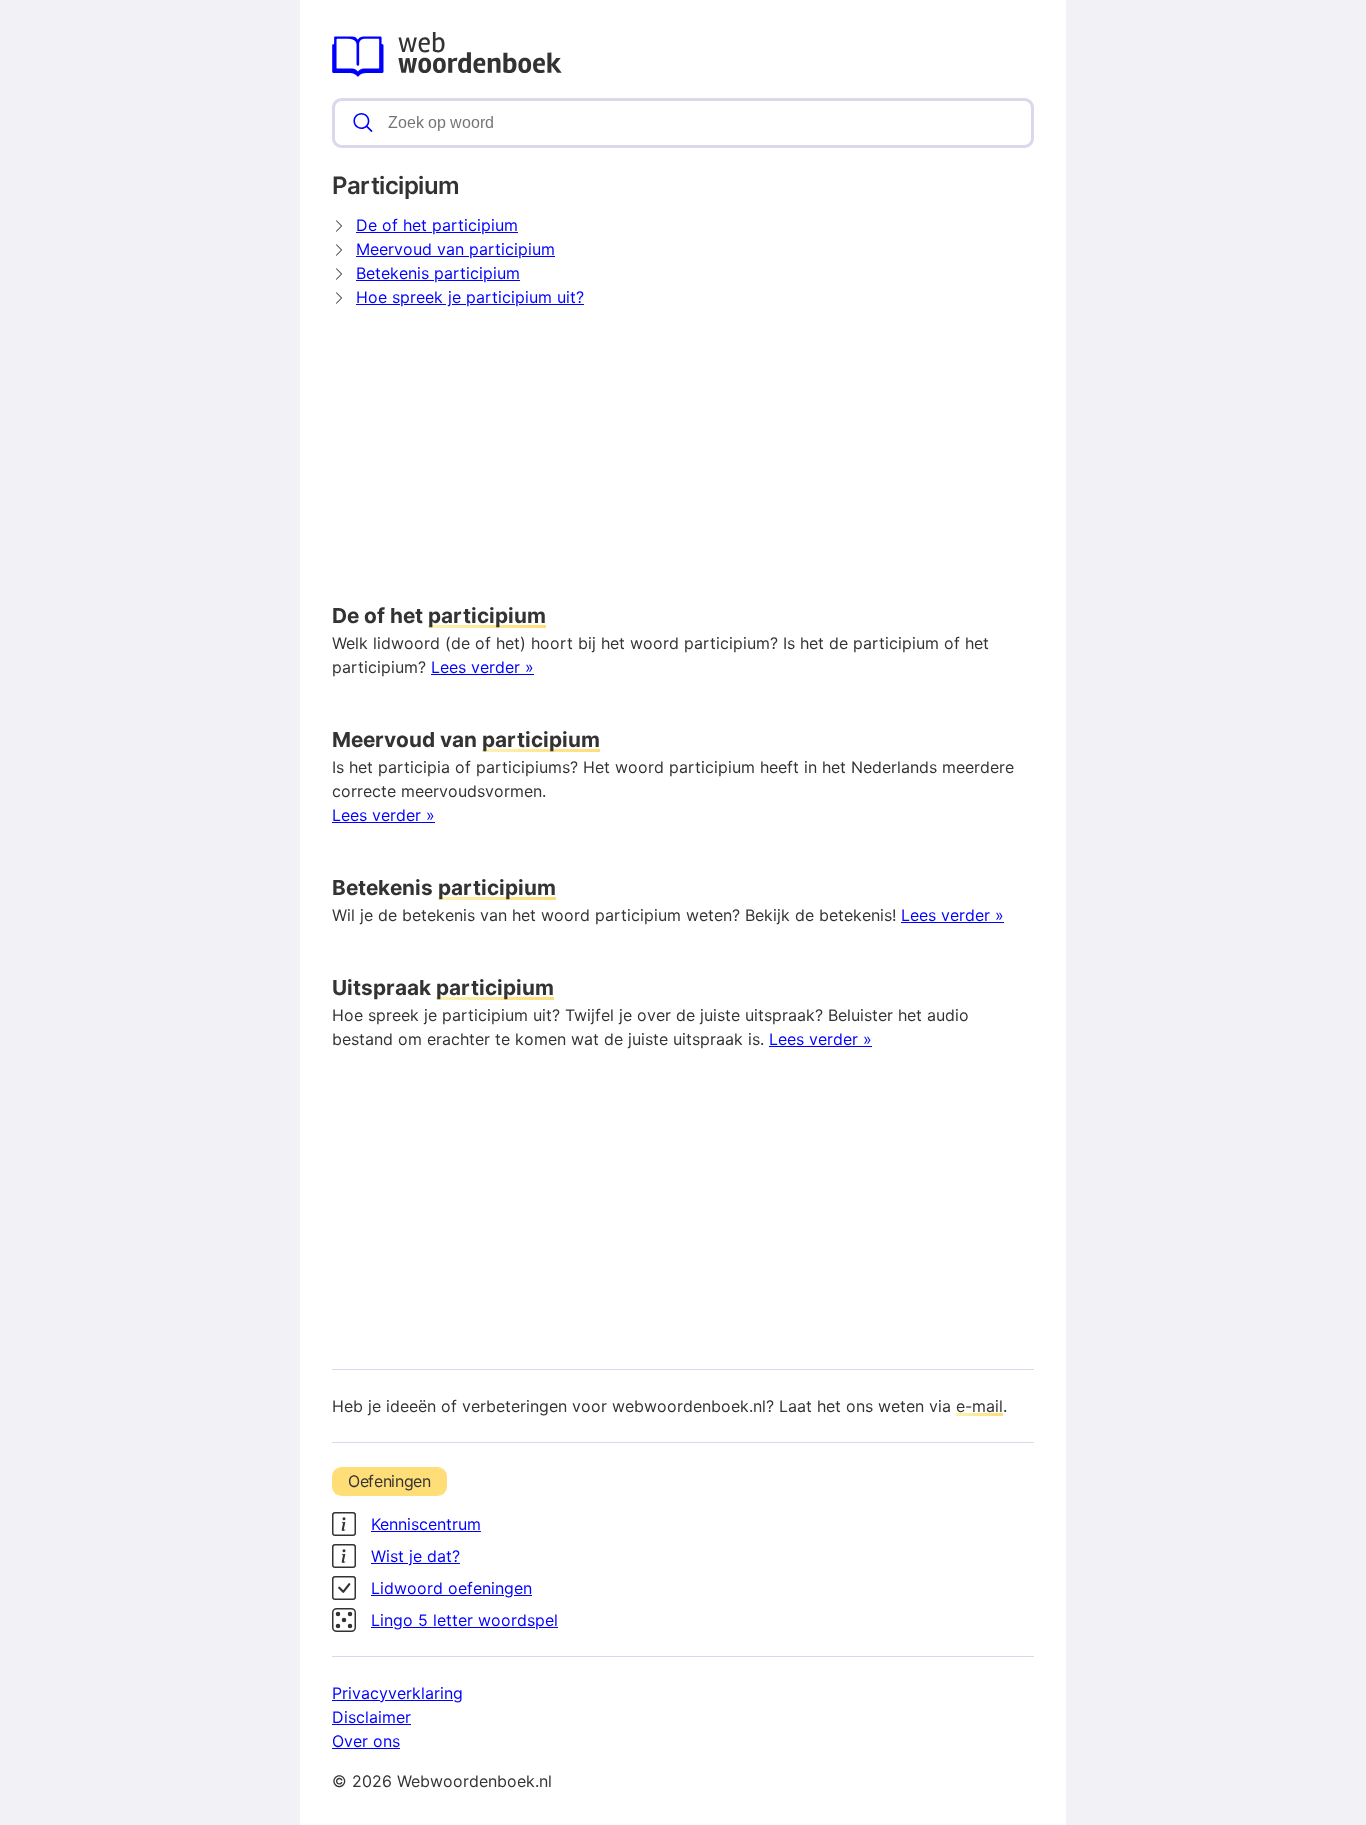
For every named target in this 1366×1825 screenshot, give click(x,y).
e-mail (979, 1406)
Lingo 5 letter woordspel (464, 1620)
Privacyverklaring (397, 1693)
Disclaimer (371, 1717)
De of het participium (437, 225)
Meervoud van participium (455, 249)
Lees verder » (482, 667)
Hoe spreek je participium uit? (470, 297)
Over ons (366, 1741)
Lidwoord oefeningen (451, 1588)
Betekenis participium (438, 273)
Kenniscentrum (426, 1524)
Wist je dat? (415, 1556)
